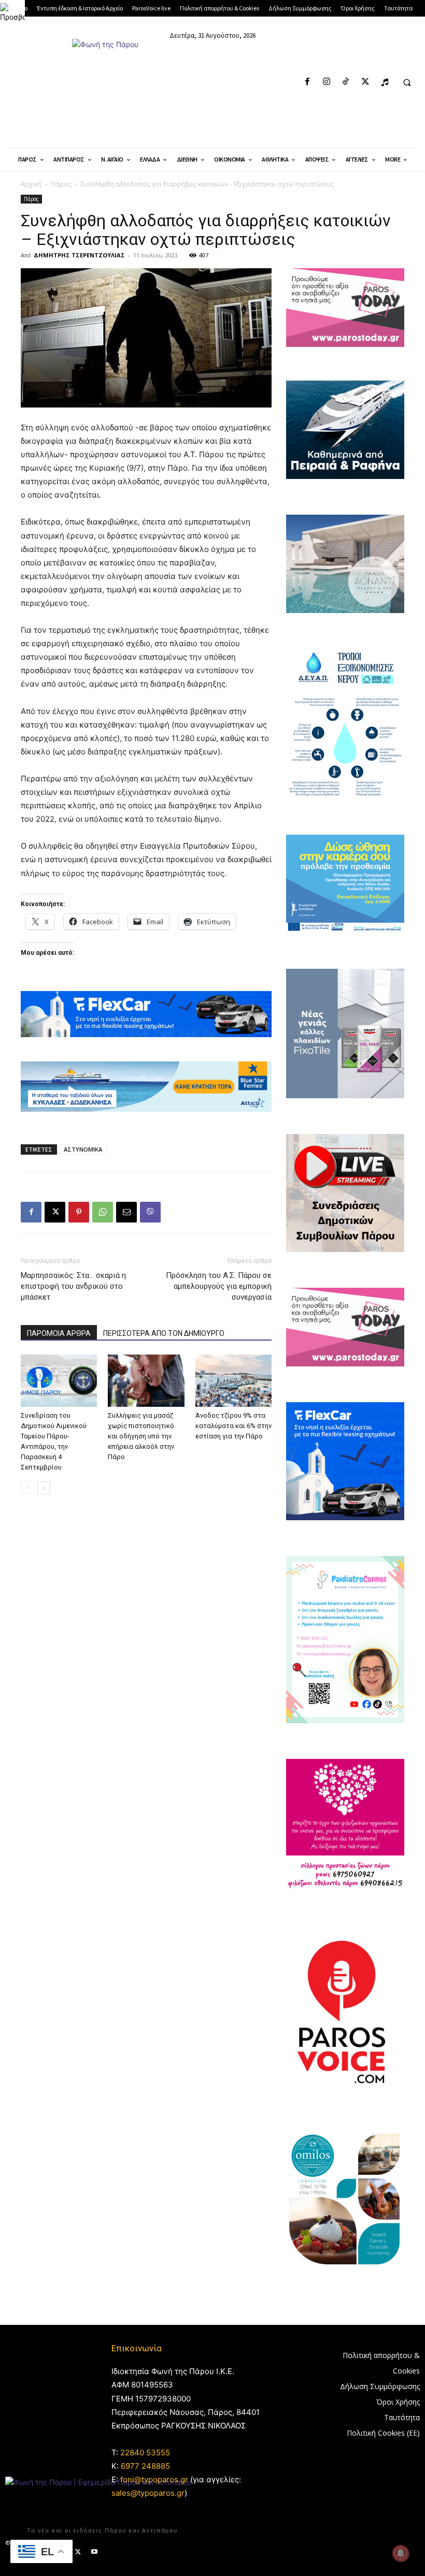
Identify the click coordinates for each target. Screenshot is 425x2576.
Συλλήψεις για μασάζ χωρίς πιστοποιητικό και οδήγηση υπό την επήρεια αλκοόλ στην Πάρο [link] (141, 1436)
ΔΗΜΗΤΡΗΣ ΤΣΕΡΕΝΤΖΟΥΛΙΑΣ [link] (79, 255)
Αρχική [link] (31, 184)
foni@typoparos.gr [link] (154, 2479)
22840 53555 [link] (145, 2453)
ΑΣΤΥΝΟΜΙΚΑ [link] (83, 1149)
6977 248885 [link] (145, 2466)
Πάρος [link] (61, 184)
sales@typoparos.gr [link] (148, 2493)
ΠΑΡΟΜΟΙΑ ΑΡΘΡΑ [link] (59, 1333)
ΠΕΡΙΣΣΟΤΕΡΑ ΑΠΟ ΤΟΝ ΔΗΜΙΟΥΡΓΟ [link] (164, 1333)
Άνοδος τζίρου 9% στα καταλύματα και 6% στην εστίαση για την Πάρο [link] (233, 1426)
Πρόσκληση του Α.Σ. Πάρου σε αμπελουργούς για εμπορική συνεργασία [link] (219, 1286)
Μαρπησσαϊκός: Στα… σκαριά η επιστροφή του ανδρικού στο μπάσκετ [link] (73, 1286)
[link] (12, 12)
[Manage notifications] (401, 2553)
